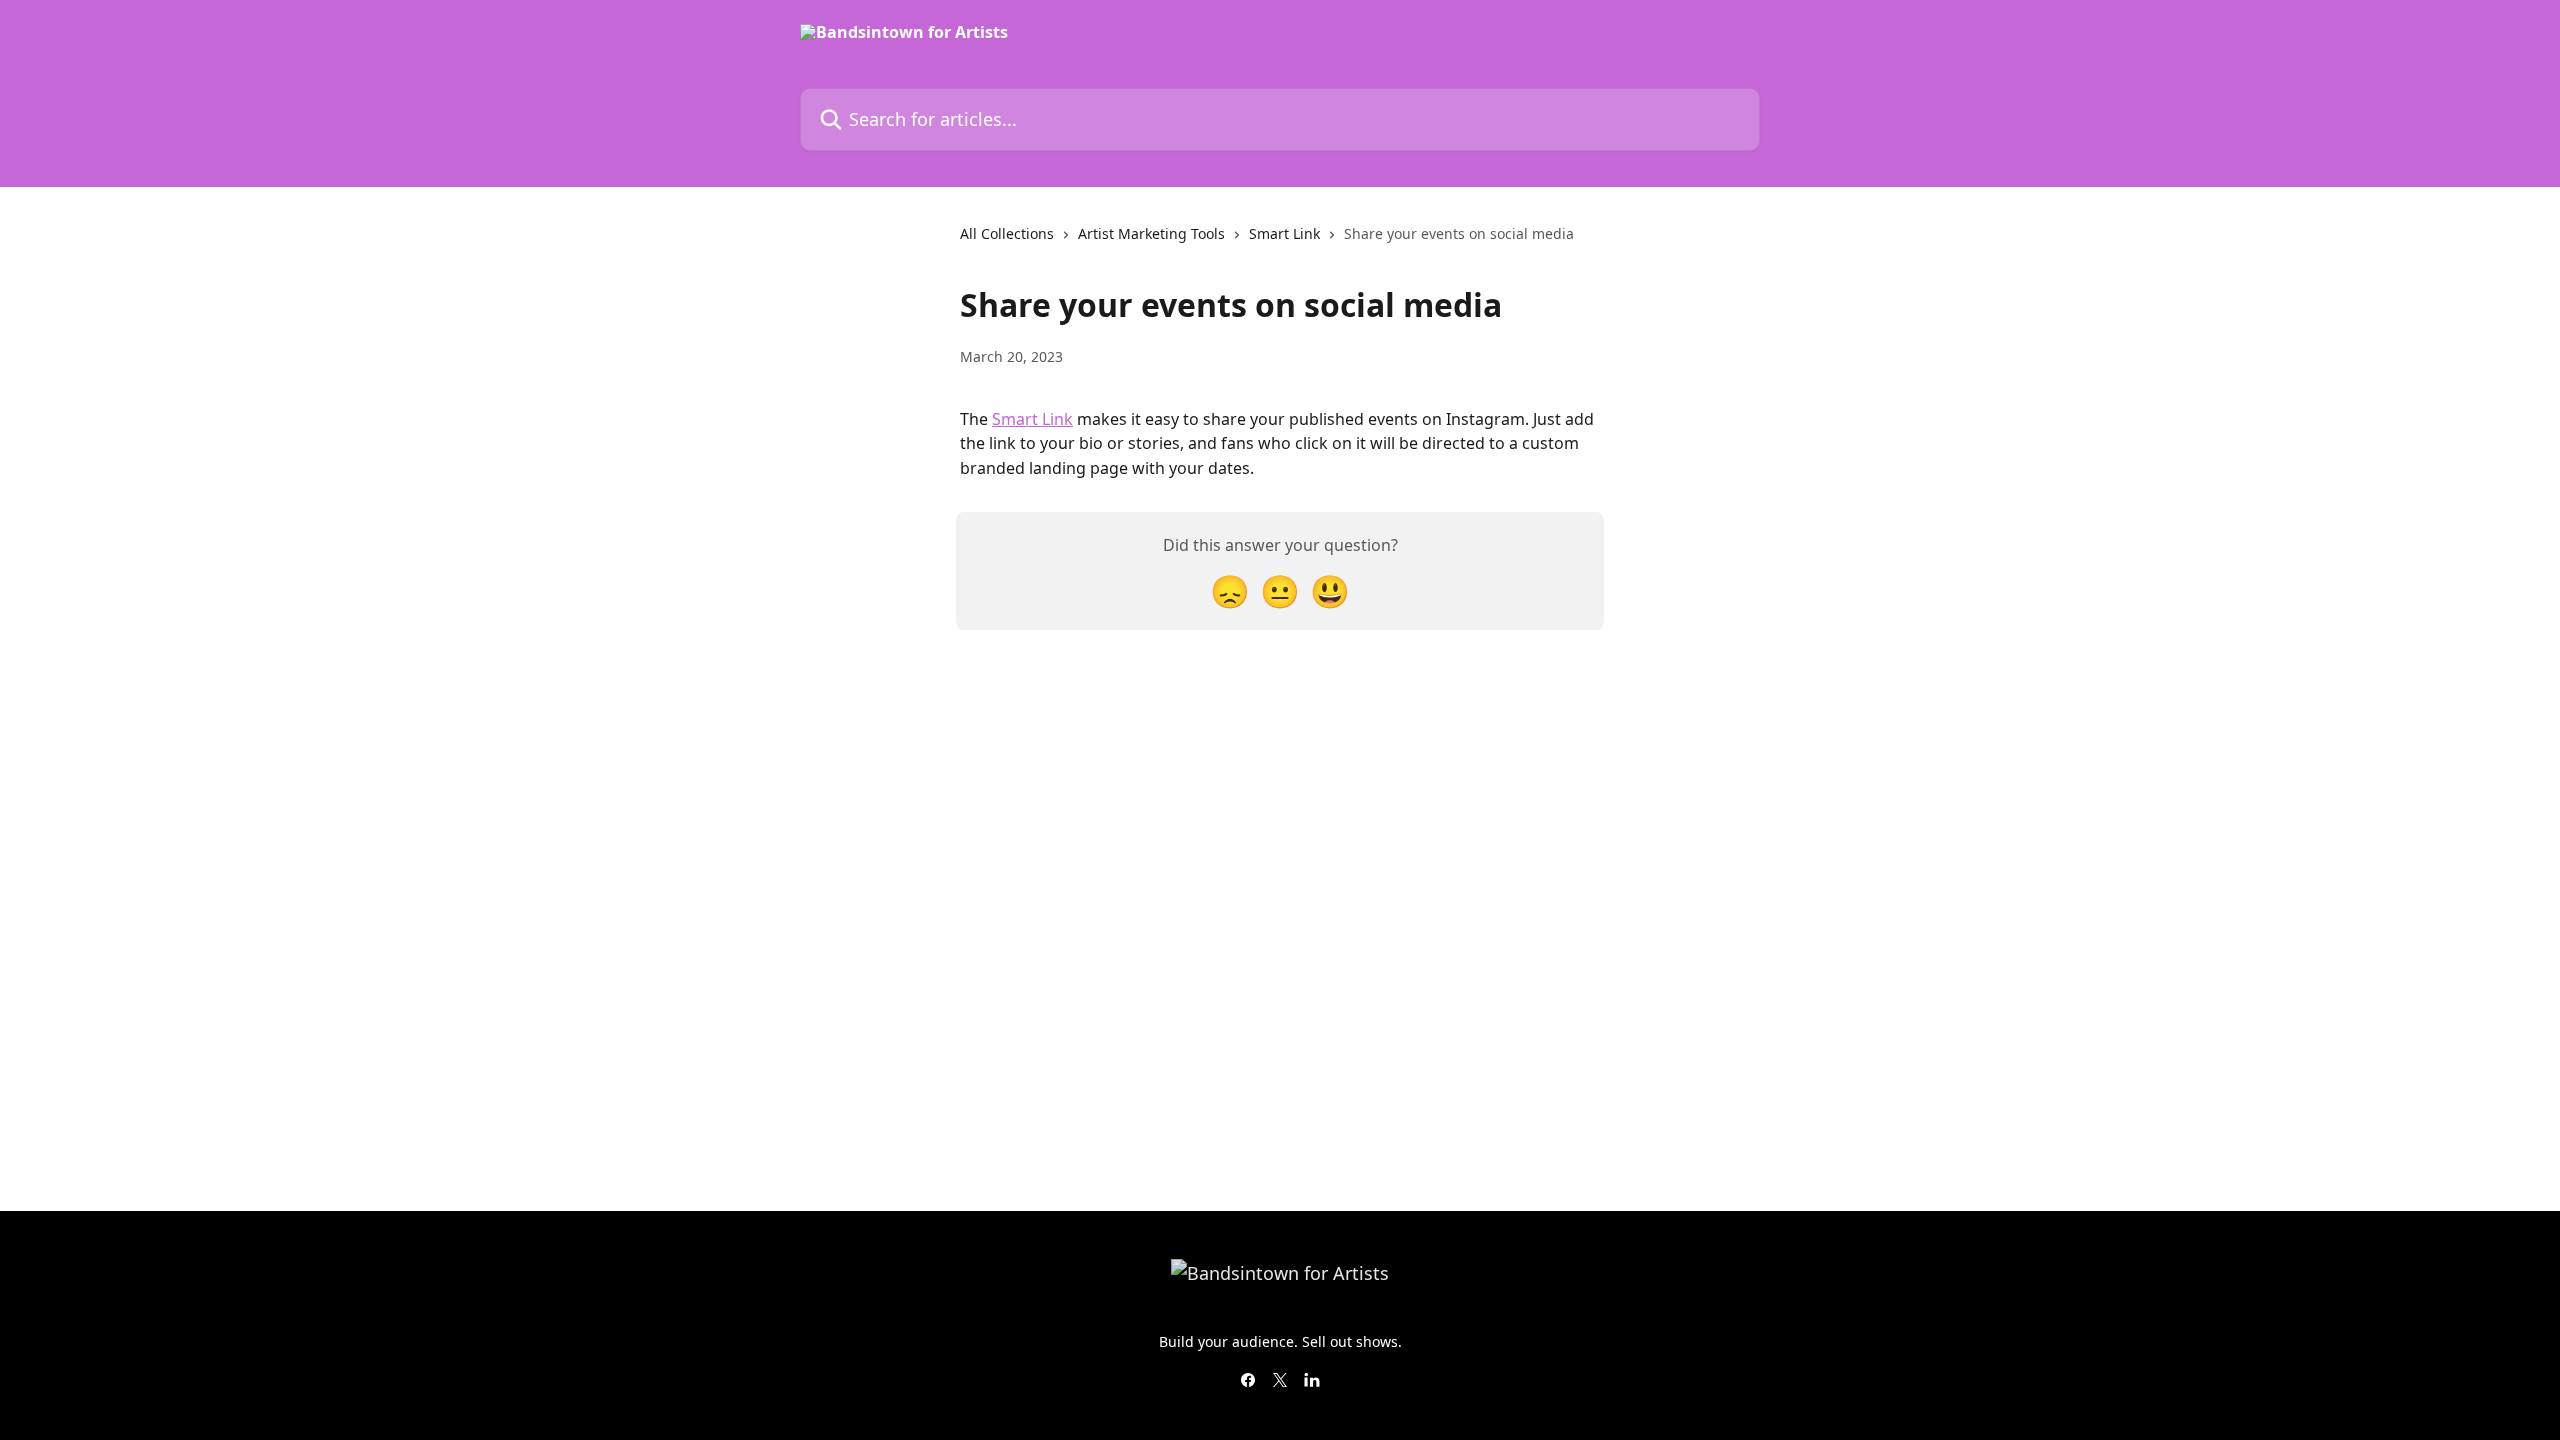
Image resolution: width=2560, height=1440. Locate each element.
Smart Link (1284, 233)
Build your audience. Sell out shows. (1280, 1341)
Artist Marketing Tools (1151, 233)
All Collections (1007, 233)
